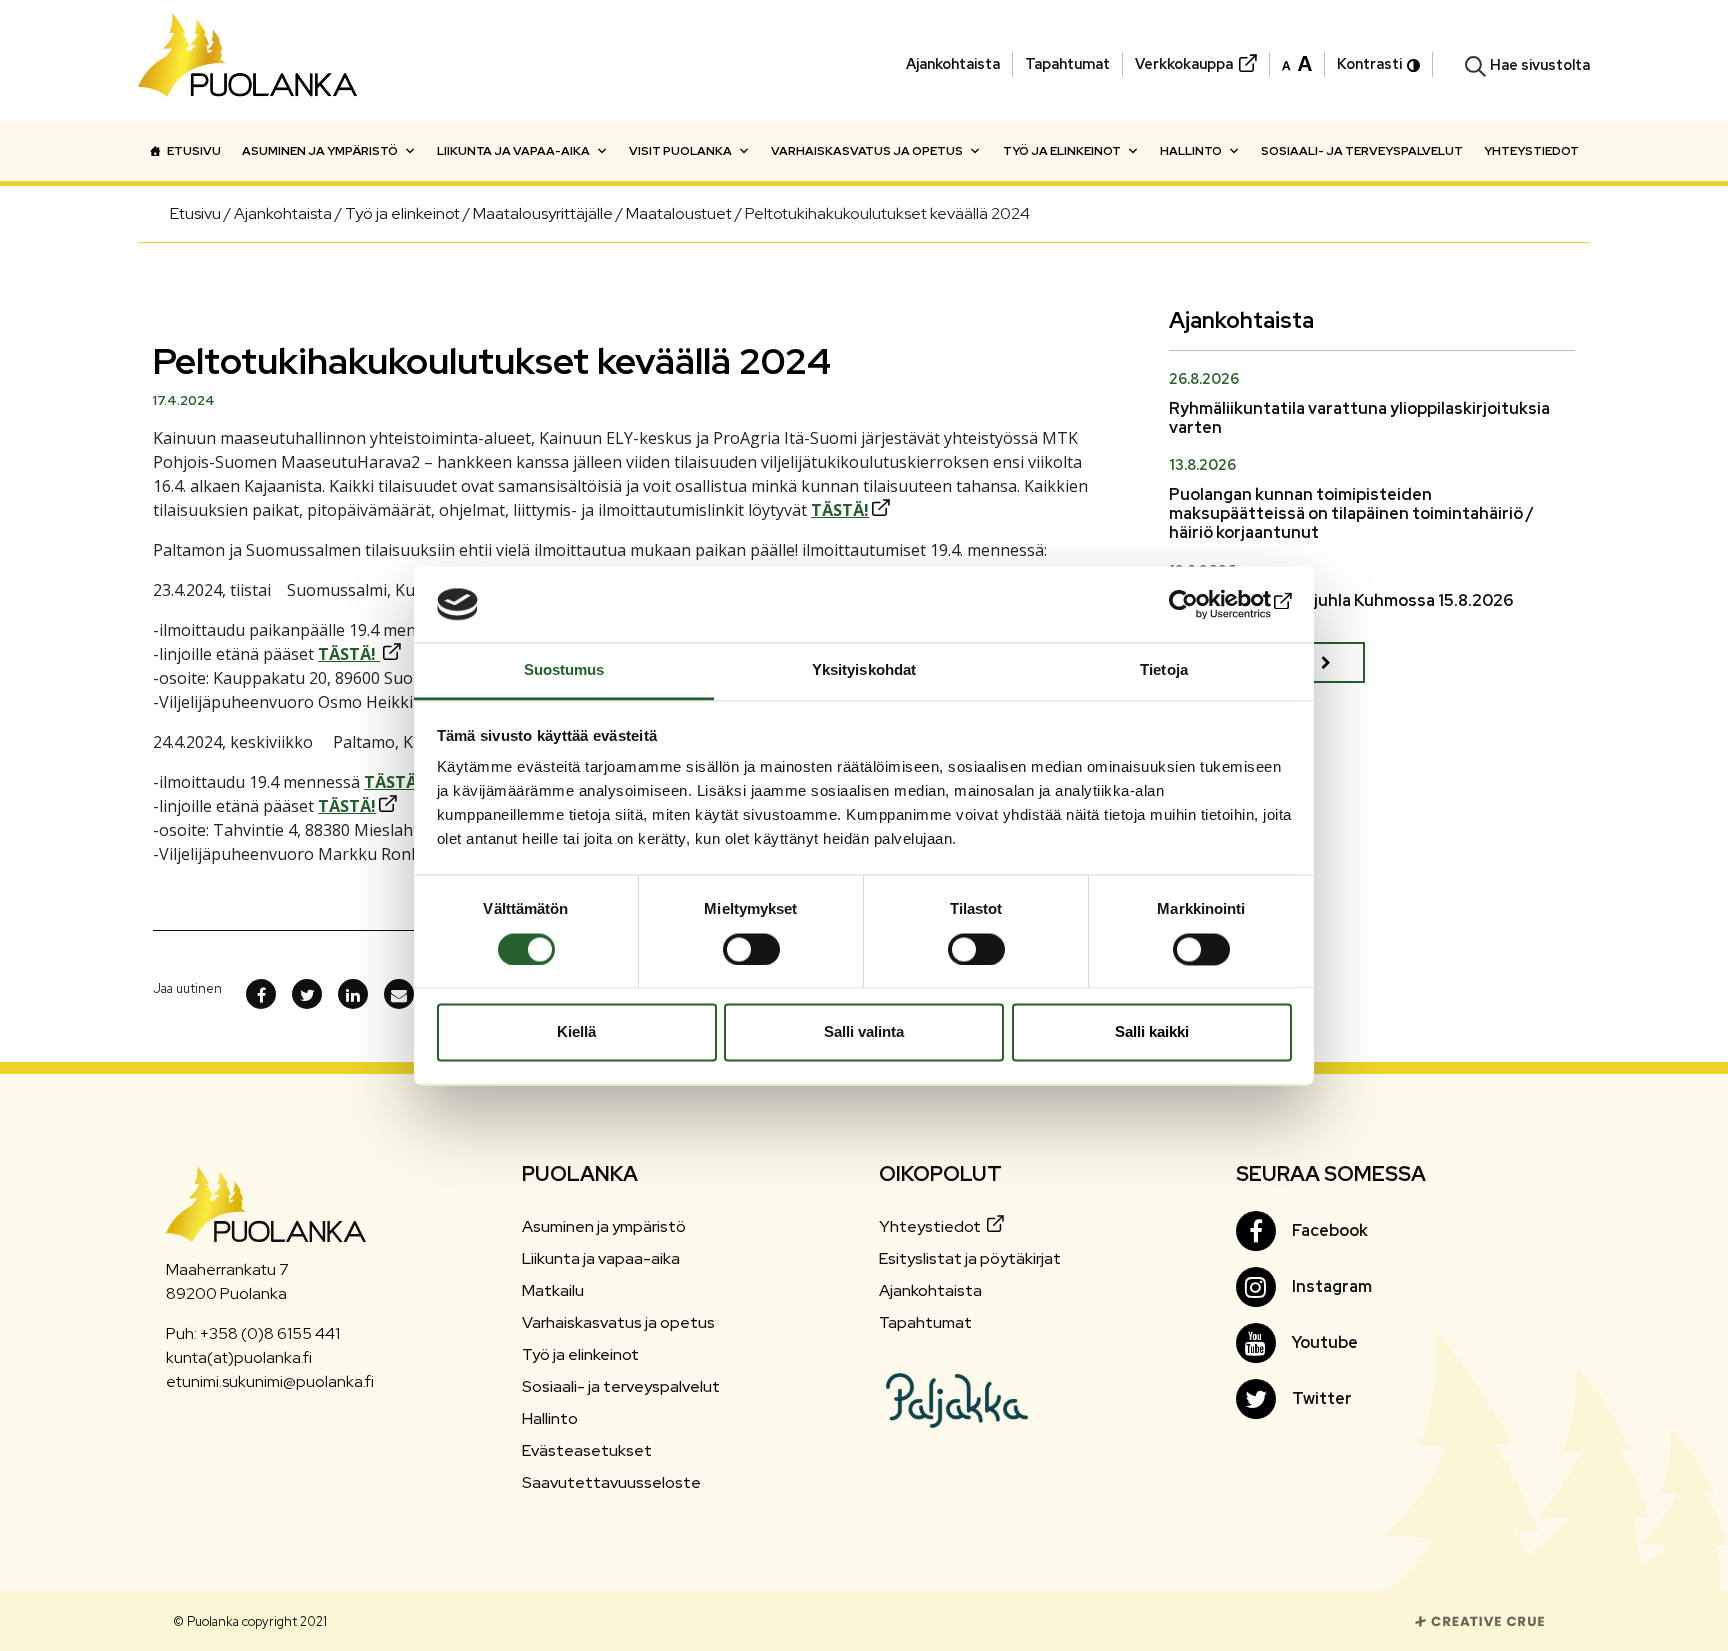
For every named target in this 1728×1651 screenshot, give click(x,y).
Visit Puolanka (680, 151)
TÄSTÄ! (840, 510)
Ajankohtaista (953, 63)
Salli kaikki (1152, 1032)
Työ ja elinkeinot (1062, 151)
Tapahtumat (1067, 63)
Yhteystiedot (1531, 151)
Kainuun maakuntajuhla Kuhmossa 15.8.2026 (1341, 600)
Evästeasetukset (587, 1450)
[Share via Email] (399, 994)
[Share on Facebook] (261, 994)
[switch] (751, 949)
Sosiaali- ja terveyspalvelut (1362, 151)
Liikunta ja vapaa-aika (513, 151)
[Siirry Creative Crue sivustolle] (1480, 1620)
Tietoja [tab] (1164, 670)
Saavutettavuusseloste (611, 1482)
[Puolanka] (248, 60)
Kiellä (576, 1032)
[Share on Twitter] (307, 994)
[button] (1297, 62)
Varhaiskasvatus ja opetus (867, 151)
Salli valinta (864, 1032)
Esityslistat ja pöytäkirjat (970, 1258)
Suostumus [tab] (564, 670)
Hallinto (1191, 151)
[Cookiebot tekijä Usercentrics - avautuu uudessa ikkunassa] (1204, 604)
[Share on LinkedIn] (353, 994)
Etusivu (194, 151)
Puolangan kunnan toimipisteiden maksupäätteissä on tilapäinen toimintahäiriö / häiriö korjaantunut (1351, 513)
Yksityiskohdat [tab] (864, 670)
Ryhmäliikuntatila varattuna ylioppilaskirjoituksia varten (1359, 418)
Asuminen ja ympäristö (320, 151)
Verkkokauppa (1184, 63)
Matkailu (553, 1290)
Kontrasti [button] (1369, 63)
